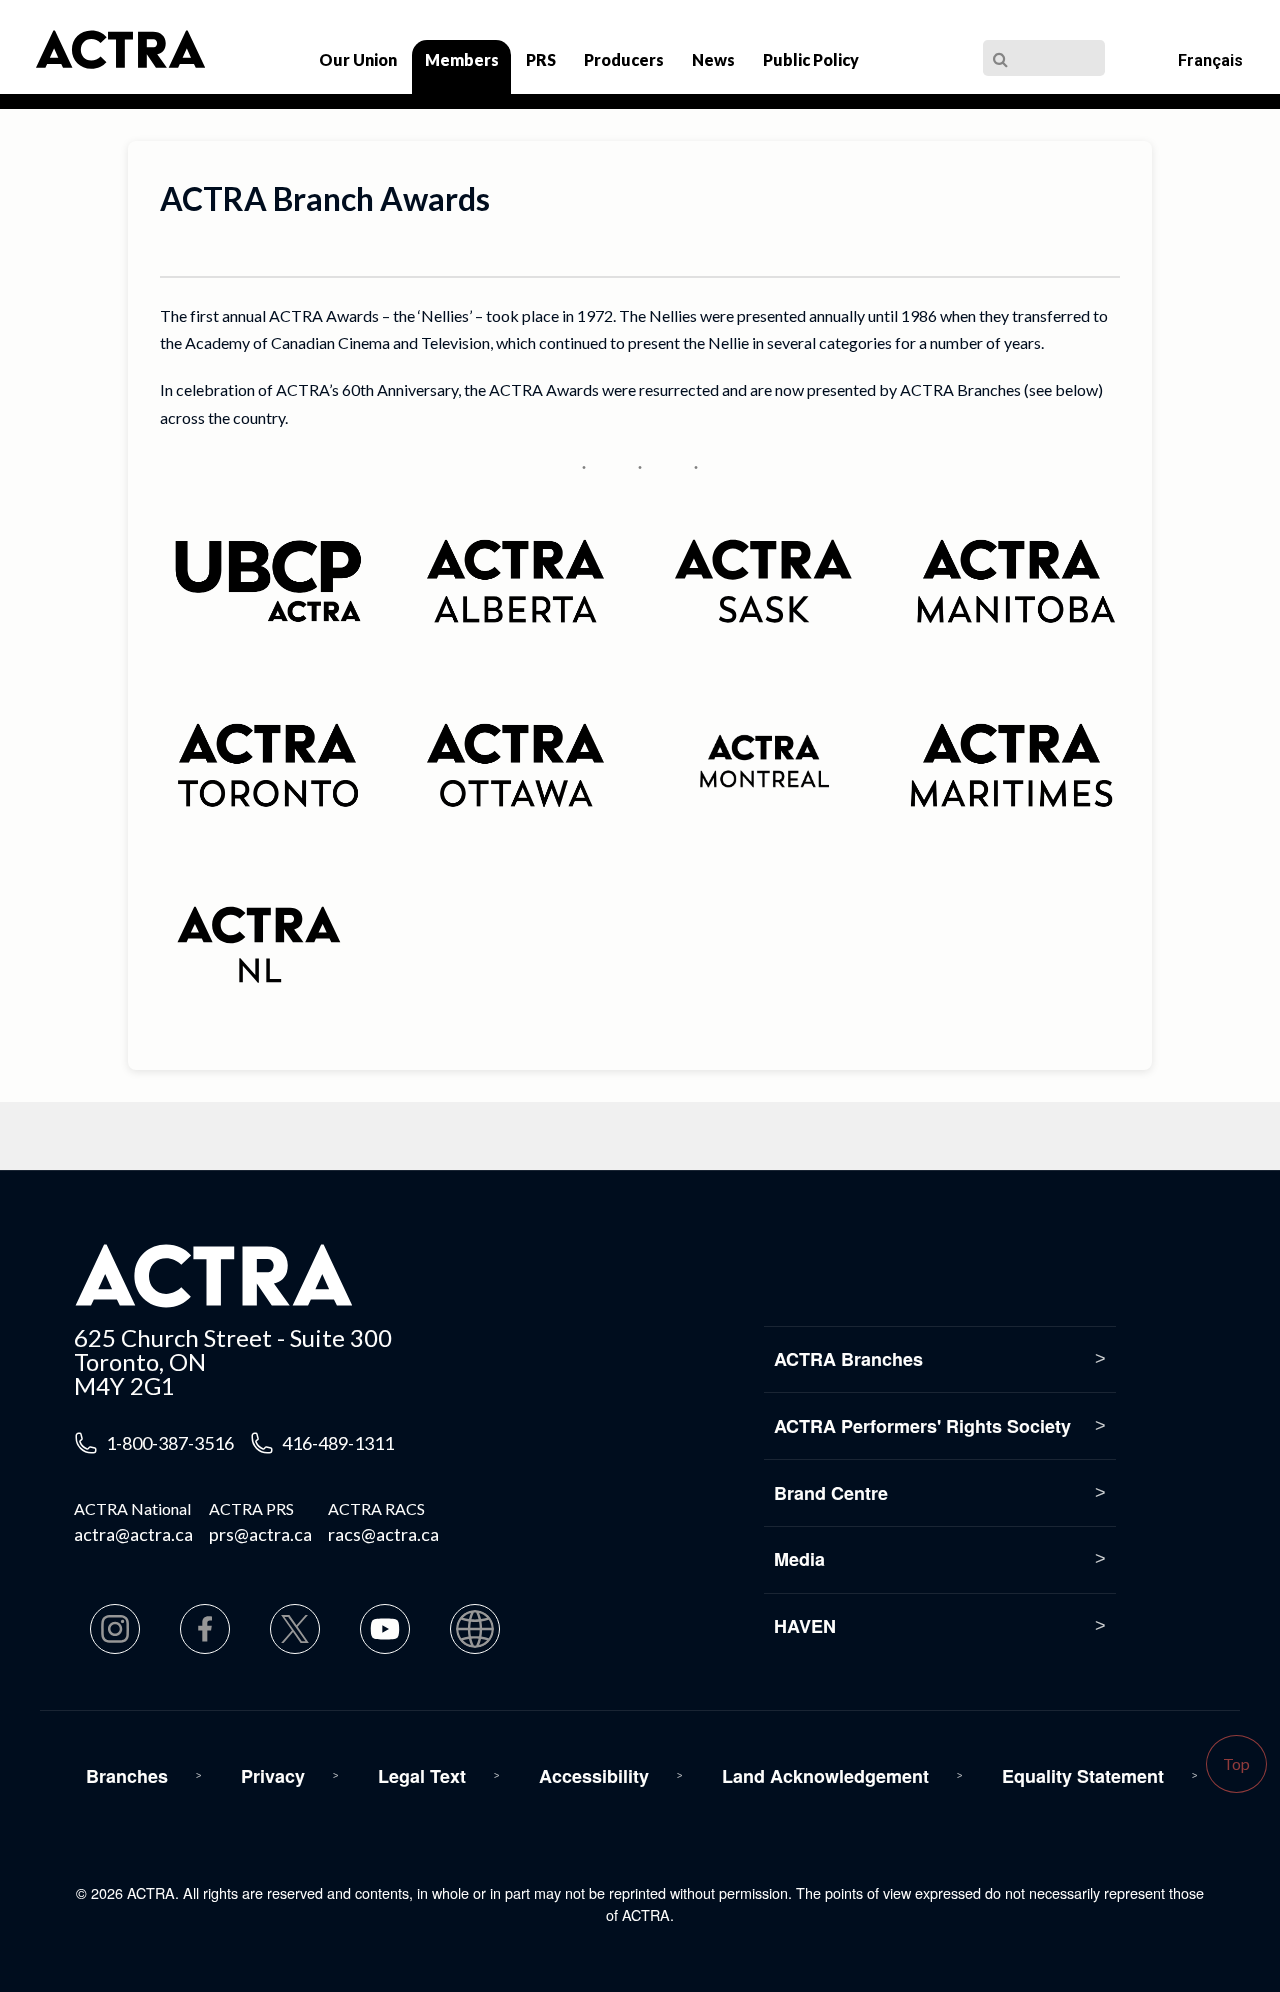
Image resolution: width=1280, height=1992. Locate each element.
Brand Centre (831, 1493)
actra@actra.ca (133, 1534)
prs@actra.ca (260, 1534)
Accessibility (594, 1776)
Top (1236, 1763)
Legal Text (422, 1776)
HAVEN (805, 1626)
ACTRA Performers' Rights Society (922, 1426)
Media (799, 1559)
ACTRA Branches (848, 1359)
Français (1210, 60)
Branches (127, 1776)
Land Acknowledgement (825, 1776)
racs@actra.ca (383, 1534)
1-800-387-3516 (170, 1443)
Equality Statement (1083, 1776)
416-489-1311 (338, 1443)
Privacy (273, 1776)
